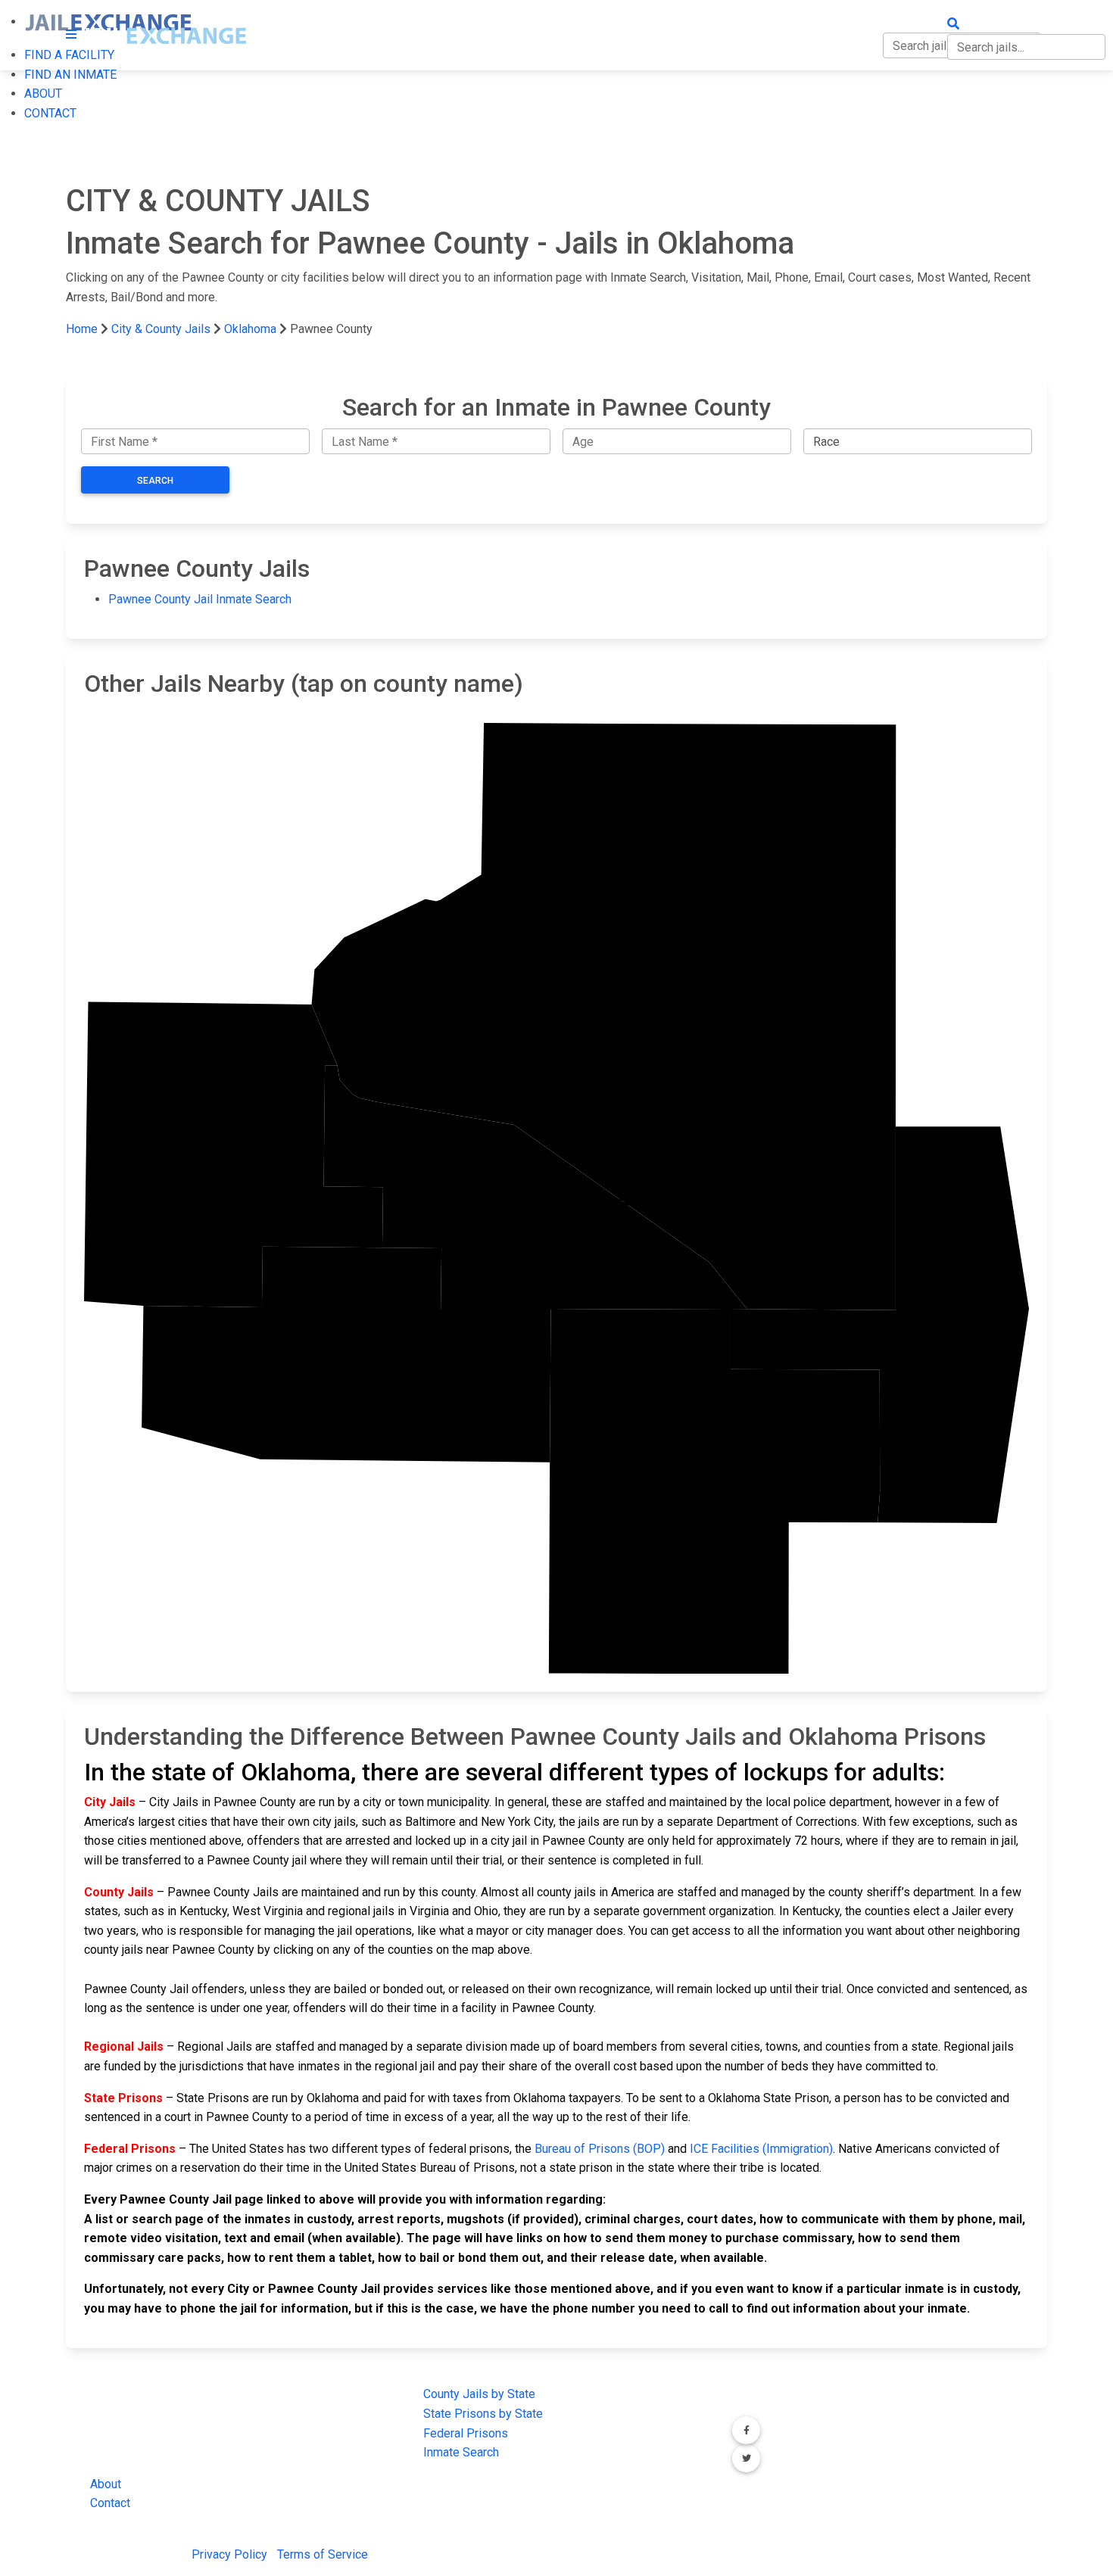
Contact (110, 2503)
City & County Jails (161, 329)
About (106, 2484)
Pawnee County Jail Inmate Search (200, 599)
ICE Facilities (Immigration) (761, 2149)
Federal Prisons (466, 2433)
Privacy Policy (229, 2554)
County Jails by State (479, 2394)
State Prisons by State (483, 2414)
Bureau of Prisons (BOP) (600, 2149)
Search (155, 481)
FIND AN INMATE (70, 75)
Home (82, 329)
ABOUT (43, 93)
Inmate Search (461, 2452)
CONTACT (50, 113)
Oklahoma (250, 329)
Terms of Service (323, 2554)
